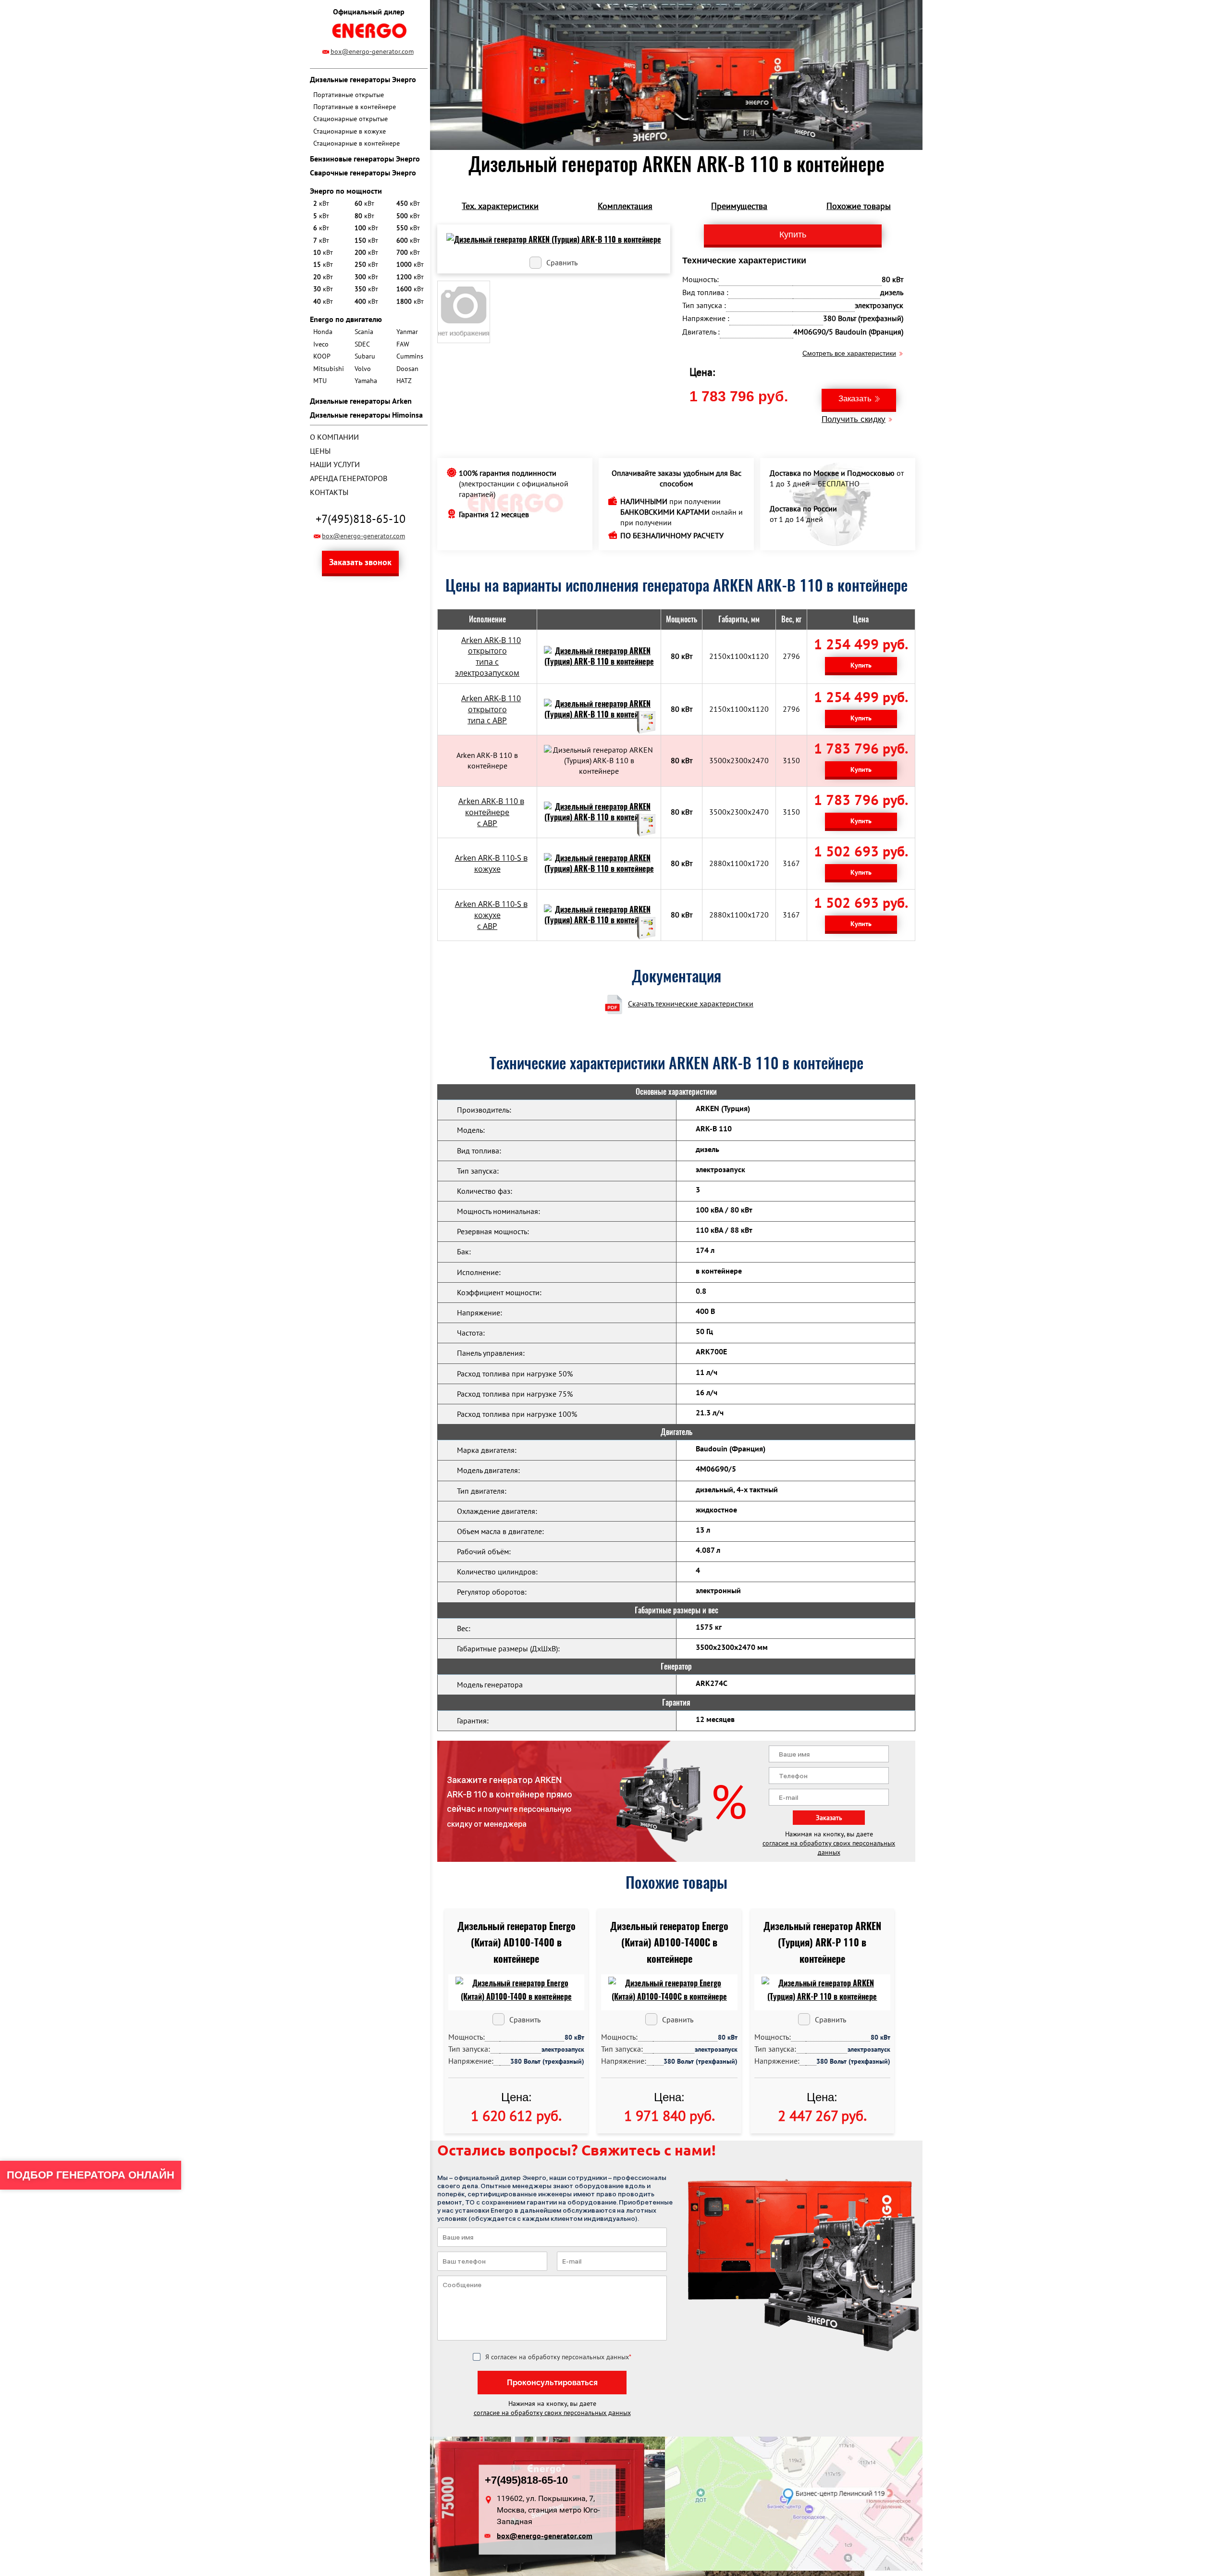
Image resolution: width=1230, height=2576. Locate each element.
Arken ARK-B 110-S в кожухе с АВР (491, 915)
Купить (861, 665)
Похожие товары (859, 206)
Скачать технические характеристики (691, 1003)
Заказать (855, 399)
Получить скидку (854, 419)
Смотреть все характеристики (849, 353)
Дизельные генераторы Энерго (363, 79)
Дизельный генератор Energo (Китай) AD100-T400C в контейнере (669, 1942)
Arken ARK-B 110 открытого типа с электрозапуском (488, 657)
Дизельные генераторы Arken (361, 401)
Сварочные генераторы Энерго (363, 173)
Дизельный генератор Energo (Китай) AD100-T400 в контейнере (517, 1942)
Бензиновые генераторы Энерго (365, 159)
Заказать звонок (360, 562)
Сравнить (562, 262)
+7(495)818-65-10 (361, 519)
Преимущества (739, 206)
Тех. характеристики (500, 206)
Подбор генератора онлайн (91, 2175)
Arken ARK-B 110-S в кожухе (491, 863)
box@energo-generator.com (372, 51)
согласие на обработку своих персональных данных (829, 1848)
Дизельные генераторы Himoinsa (366, 415)
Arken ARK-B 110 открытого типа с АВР (491, 709)
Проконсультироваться (552, 2383)
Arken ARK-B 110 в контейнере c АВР (491, 812)
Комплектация (625, 206)
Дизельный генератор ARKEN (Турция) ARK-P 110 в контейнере (822, 1942)
